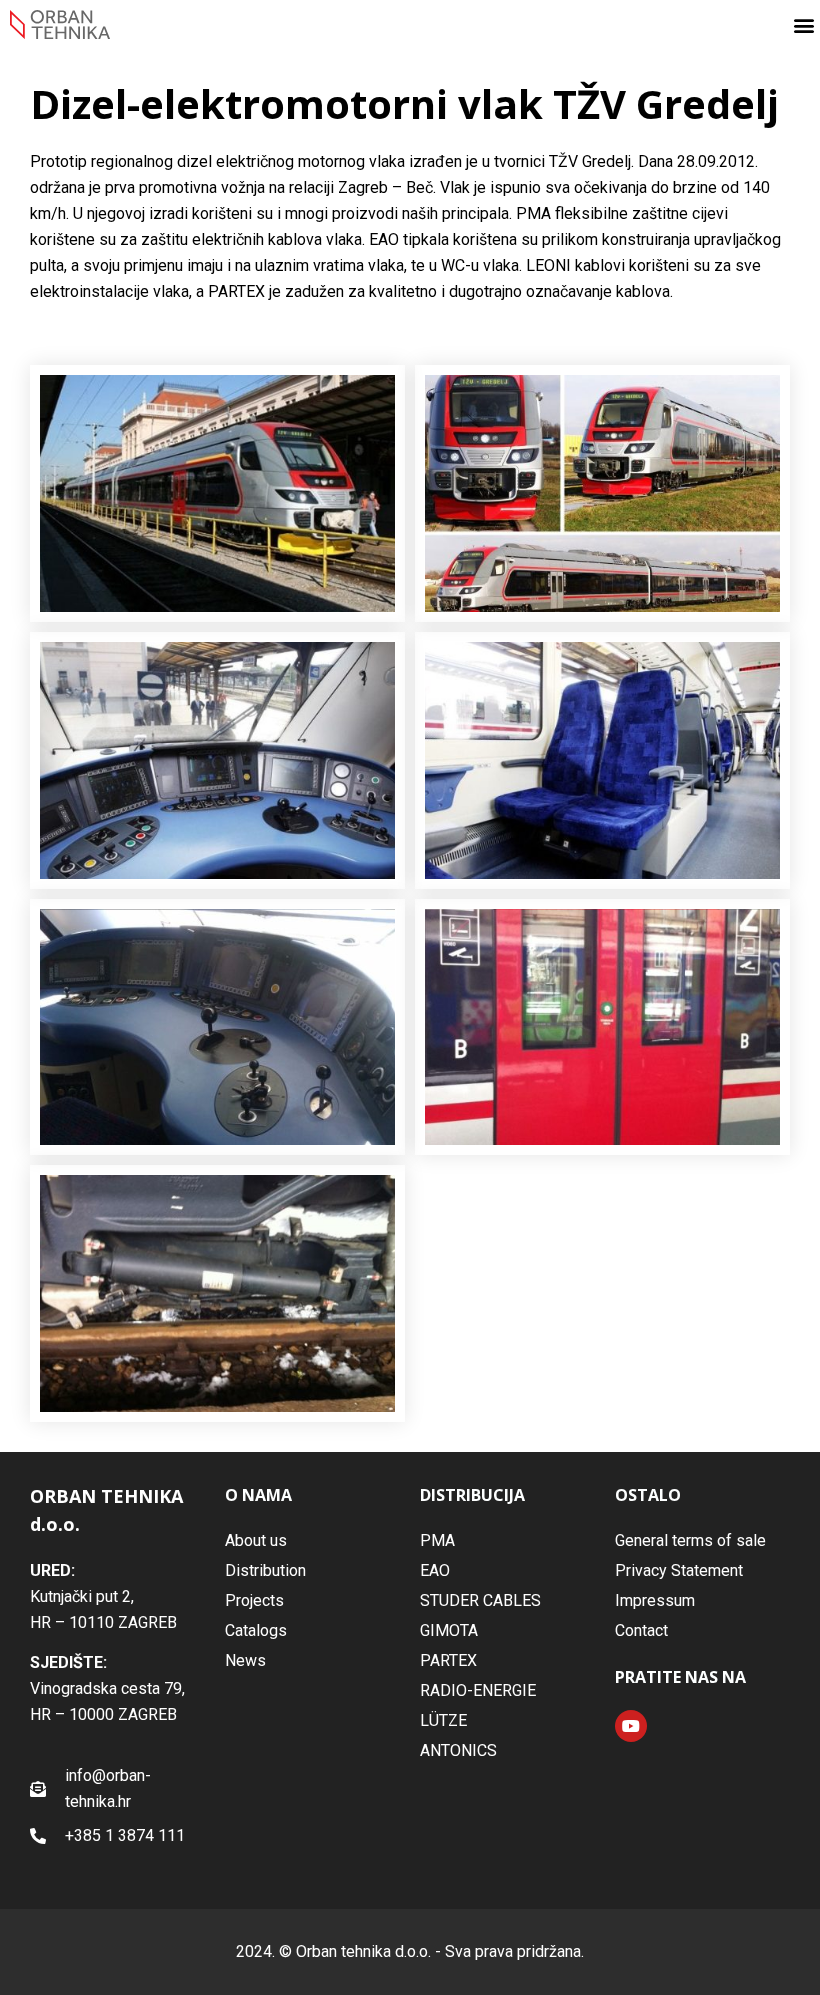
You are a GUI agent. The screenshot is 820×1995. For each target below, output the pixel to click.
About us (256, 1540)
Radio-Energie (478, 1690)
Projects (254, 1600)
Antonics (458, 1750)
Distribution (265, 1570)
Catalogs (256, 1630)
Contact (641, 1630)
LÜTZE (443, 1720)
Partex (448, 1660)
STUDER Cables (480, 1600)
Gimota (449, 1630)
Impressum (655, 1600)
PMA (437, 1540)
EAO (435, 1570)
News (245, 1660)
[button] (803, 24)
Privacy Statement (679, 1570)
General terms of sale (690, 1540)
